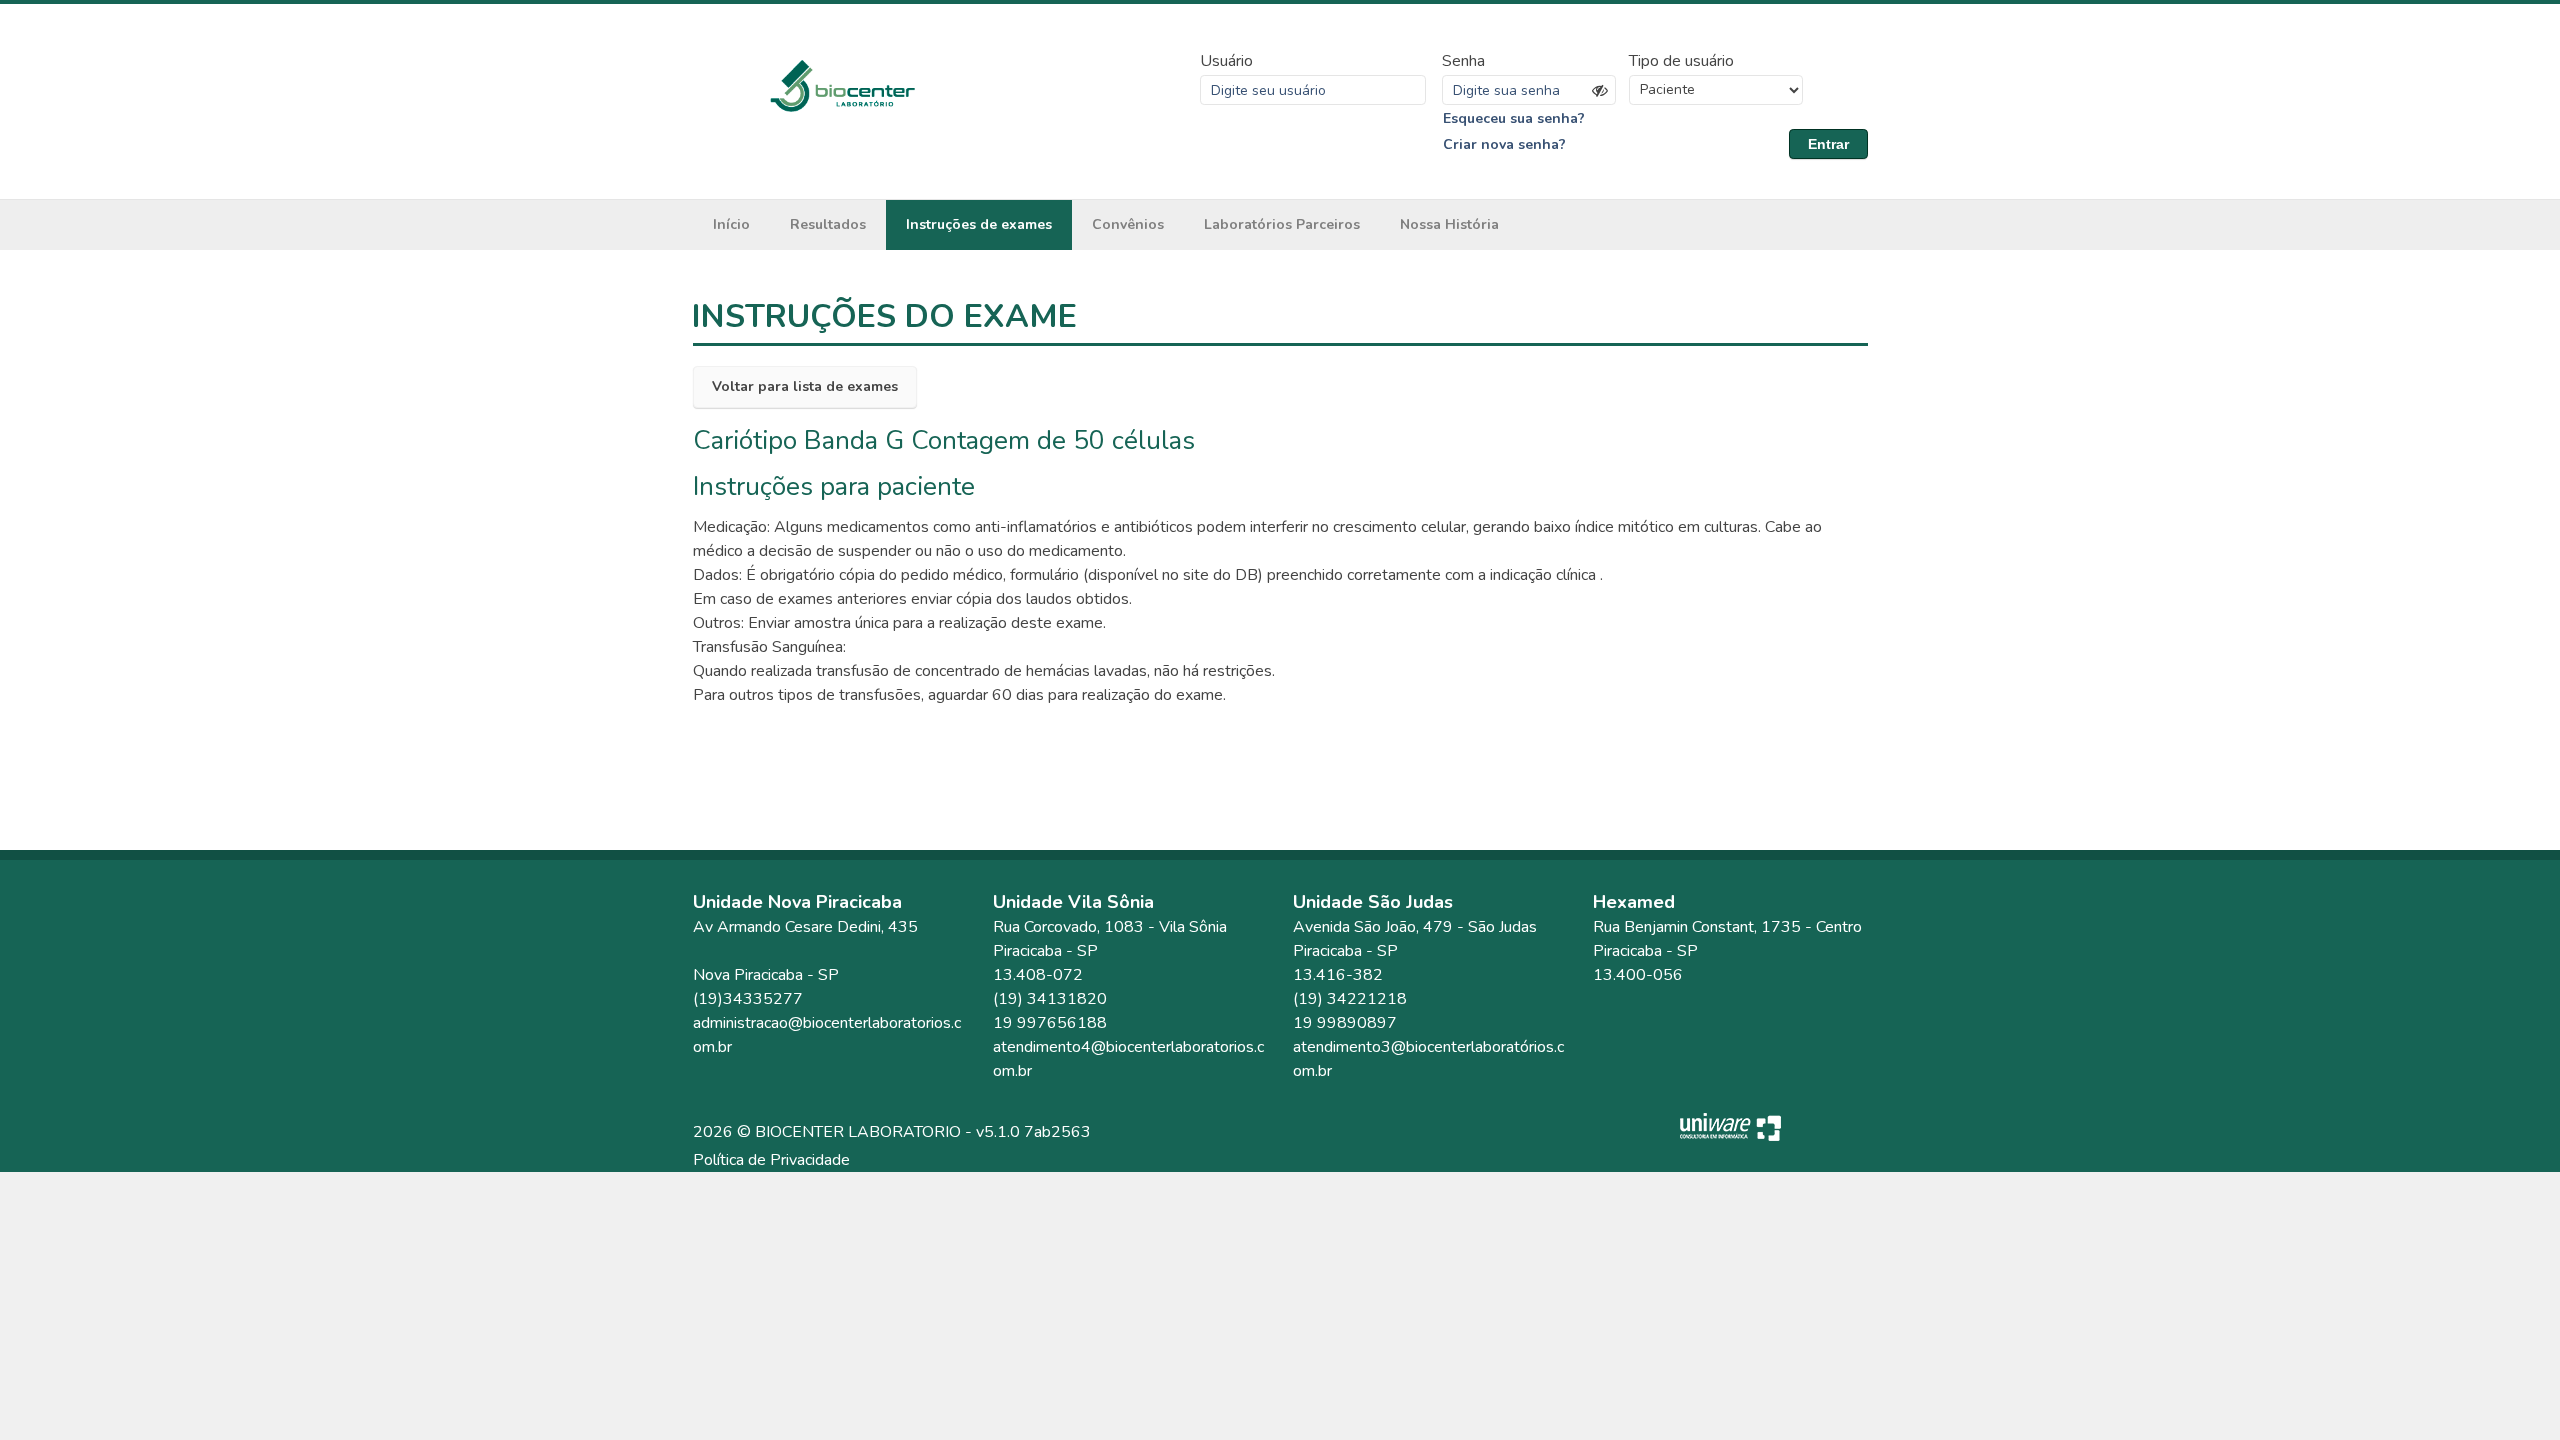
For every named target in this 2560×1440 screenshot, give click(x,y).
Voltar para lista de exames (805, 386)
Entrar (1828, 144)
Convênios (1128, 224)
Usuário (1226, 61)
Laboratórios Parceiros (1282, 224)
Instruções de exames (979, 224)
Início (731, 224)
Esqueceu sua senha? (1514, 118)
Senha (1463, 61)
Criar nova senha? (1504, 144)
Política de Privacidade (771, 1160)
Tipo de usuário (1681, 61)
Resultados (828, 224)
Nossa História (1449, 224)
